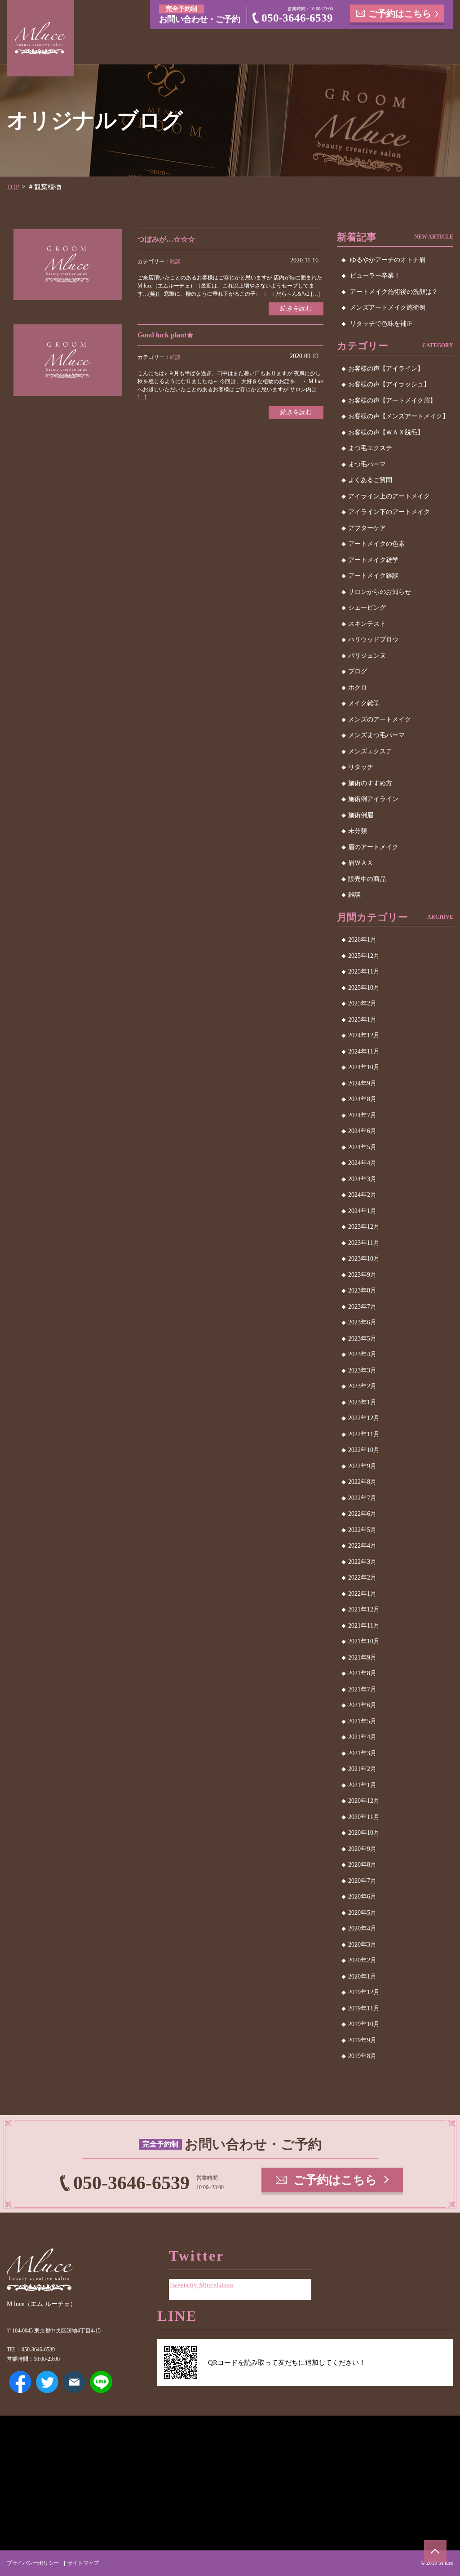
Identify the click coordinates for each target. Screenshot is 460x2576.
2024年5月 (362, 1147)
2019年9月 (362, 2040)
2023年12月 (364, 1227)
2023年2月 (362, 1386)
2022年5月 (362, 1530)
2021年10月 (364, 1641)
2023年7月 (362, 1307)
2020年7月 (362, 1881)
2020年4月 (362, 1928)
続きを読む (296, 308)
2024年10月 (364, 1067)
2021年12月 (364, 1609)
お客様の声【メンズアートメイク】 (398, 416)
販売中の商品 (367, 879)
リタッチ (361, 767)
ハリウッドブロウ (373, 640)
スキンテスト (367, 624)
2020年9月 (362, 1849)
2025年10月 (364, 988)
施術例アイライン (373, 799)
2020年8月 (362, 1865)
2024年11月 (364, 1051)
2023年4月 (362, 1354)
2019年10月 (364, 2024)
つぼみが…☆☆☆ (166, 239)
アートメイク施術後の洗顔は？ (394, 292)
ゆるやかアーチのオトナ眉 (388, 260)
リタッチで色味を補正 (381, 324)
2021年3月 (362, 1753)
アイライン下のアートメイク (389, 512)
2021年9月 (362, 1658)
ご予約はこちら (400, 13)
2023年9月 (362, 1275)
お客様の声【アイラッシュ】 (389, 384)
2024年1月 (362, 1211)
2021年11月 (364, 1626)
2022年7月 (362, 1498)
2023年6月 (362, 1322)
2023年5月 (362, 1339)
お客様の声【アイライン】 (386, 369)
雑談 (175, 261)
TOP (13, 187)
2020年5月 (362, 1913)
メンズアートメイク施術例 (388, 308)
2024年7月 (362, 1115)
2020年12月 (364, 1801)
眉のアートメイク (373, 847)
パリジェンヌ (367, 656)
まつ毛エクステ (370, 448)
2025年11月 (364, 972)
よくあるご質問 (370, 480)
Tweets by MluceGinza (201, 2285)
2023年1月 (362, 1402)
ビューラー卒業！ (375, 276)
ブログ (358, 671)
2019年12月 (364, 1992)
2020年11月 (364, 1817)
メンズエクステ (370, 751)
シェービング (367, 608)
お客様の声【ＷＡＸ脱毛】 (386, 432)
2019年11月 (364, 2008)
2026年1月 (362, 940)
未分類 (358, 831)
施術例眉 (361, 815)
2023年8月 (362, 1290)
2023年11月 (364, 1243)
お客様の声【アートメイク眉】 (392, 401)
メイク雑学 (364, 703)
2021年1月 (362, 1785)
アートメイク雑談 (373, 576)
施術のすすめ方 (370, 783)
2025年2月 (362, 1003)
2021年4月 (362, 1737)
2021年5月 (362, 1721)
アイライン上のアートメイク (389, 496)
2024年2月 (362, 1195)
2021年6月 (362, 1705)
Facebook (20, 2382)
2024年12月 (364, 1035)
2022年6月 (362, 1514)
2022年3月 (362, 1562)
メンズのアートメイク (380, 719)
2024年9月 (362, 1083)
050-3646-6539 (297, 18)
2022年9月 (362, 1466)
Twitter (47, 2382)
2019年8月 (362, 2056)
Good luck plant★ (166, 335)
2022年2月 (362, 1578)
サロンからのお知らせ (380, 592)
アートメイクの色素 (376, 544)
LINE (101, 2382)
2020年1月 (362, 1976)
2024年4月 (362, 1163)
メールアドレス (74, 2382)
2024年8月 (362, 1099)
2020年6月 (362, 1897)
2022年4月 (362, 1546)
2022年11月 (364, 1434)
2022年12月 (364, 1418)
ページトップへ (435, 2551)
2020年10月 (364, 1833)
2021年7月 (362, 1689)
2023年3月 (362, 1370)
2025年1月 (362, 1020)
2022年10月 (364, 1450)
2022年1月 (362, 1594)
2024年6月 (362, 1131)
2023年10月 (364, 1259)
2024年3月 (362, 1179)
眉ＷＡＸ (361, 863)
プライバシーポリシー (33, 2563)
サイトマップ (83, 2563)
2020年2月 (362, 1960)
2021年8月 (362, 1673)
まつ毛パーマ (367, 464)
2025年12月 (364, 956)
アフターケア (367, 528)
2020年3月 (362, 1945)
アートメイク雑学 (373, 560)
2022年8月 (362, 1482)
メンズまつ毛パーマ (376, 735)
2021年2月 (362, 1769)
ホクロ (358, 688)
